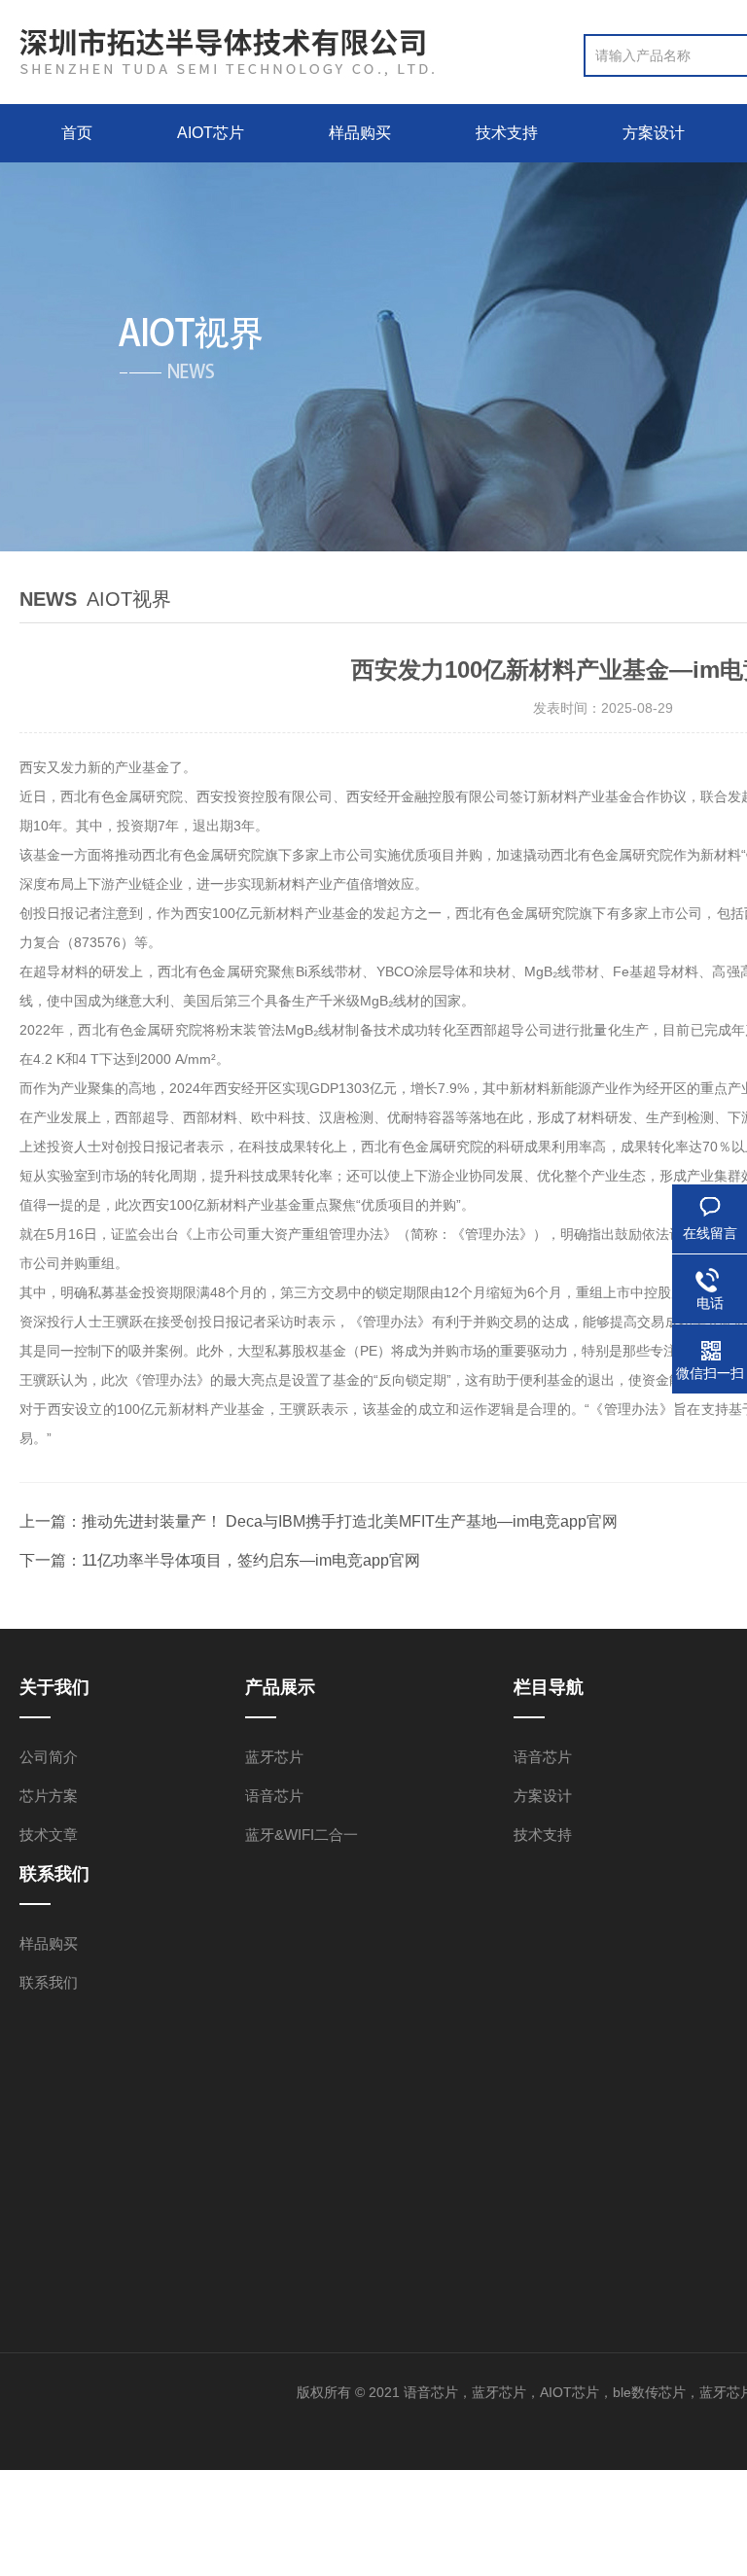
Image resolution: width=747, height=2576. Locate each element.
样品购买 (360, 133)
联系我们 (49, 1982)
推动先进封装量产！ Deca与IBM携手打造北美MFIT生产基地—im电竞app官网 (350, 1521)
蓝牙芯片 (274, 1757)
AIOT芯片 (211, 133)
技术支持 (507, 133)
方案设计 (654, 133)
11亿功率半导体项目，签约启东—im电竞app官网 (251, 1560)
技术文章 (49, 1835)
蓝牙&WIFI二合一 (302, 1835)
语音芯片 (274, 1796)
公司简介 (49, 1757)
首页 (77, 133)
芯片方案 (49, 1796)
